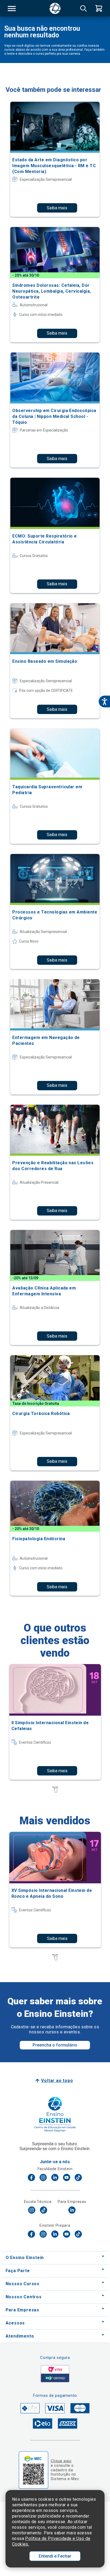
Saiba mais (57, 208)
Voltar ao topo (57, 2081)
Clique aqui (61, 2461)
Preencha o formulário (55, 2045)
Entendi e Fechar (55, 2556)
